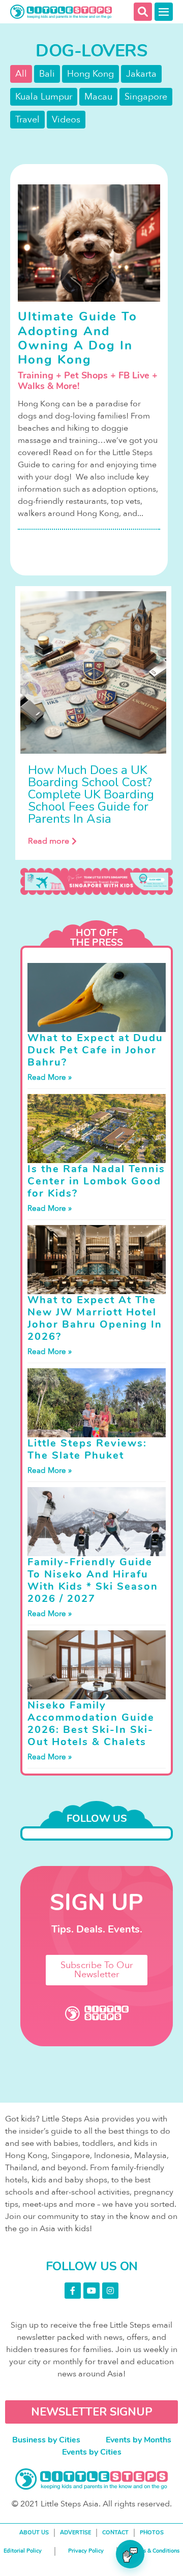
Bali (47, 74)
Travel (27, 120)
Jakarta (141, 74)
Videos (66, 120)
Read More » (50, 1077)
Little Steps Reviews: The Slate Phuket (87, 1449)
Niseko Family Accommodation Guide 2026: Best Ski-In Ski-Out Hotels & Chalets (91, 1724)
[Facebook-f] (73, 2291)
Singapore (146, 97)
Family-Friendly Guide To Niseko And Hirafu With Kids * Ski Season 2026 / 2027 (93, 1580)
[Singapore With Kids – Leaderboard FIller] (97, 881)
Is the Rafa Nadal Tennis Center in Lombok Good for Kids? (96, 1181)
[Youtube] (91, 2291)
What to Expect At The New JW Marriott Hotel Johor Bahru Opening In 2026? (95, 1318)
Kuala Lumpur (44, 97)
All (21, 74)
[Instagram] (110, 2291)
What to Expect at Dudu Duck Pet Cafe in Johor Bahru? (95, 1050)
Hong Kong (90, 74)
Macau (98, 97)
